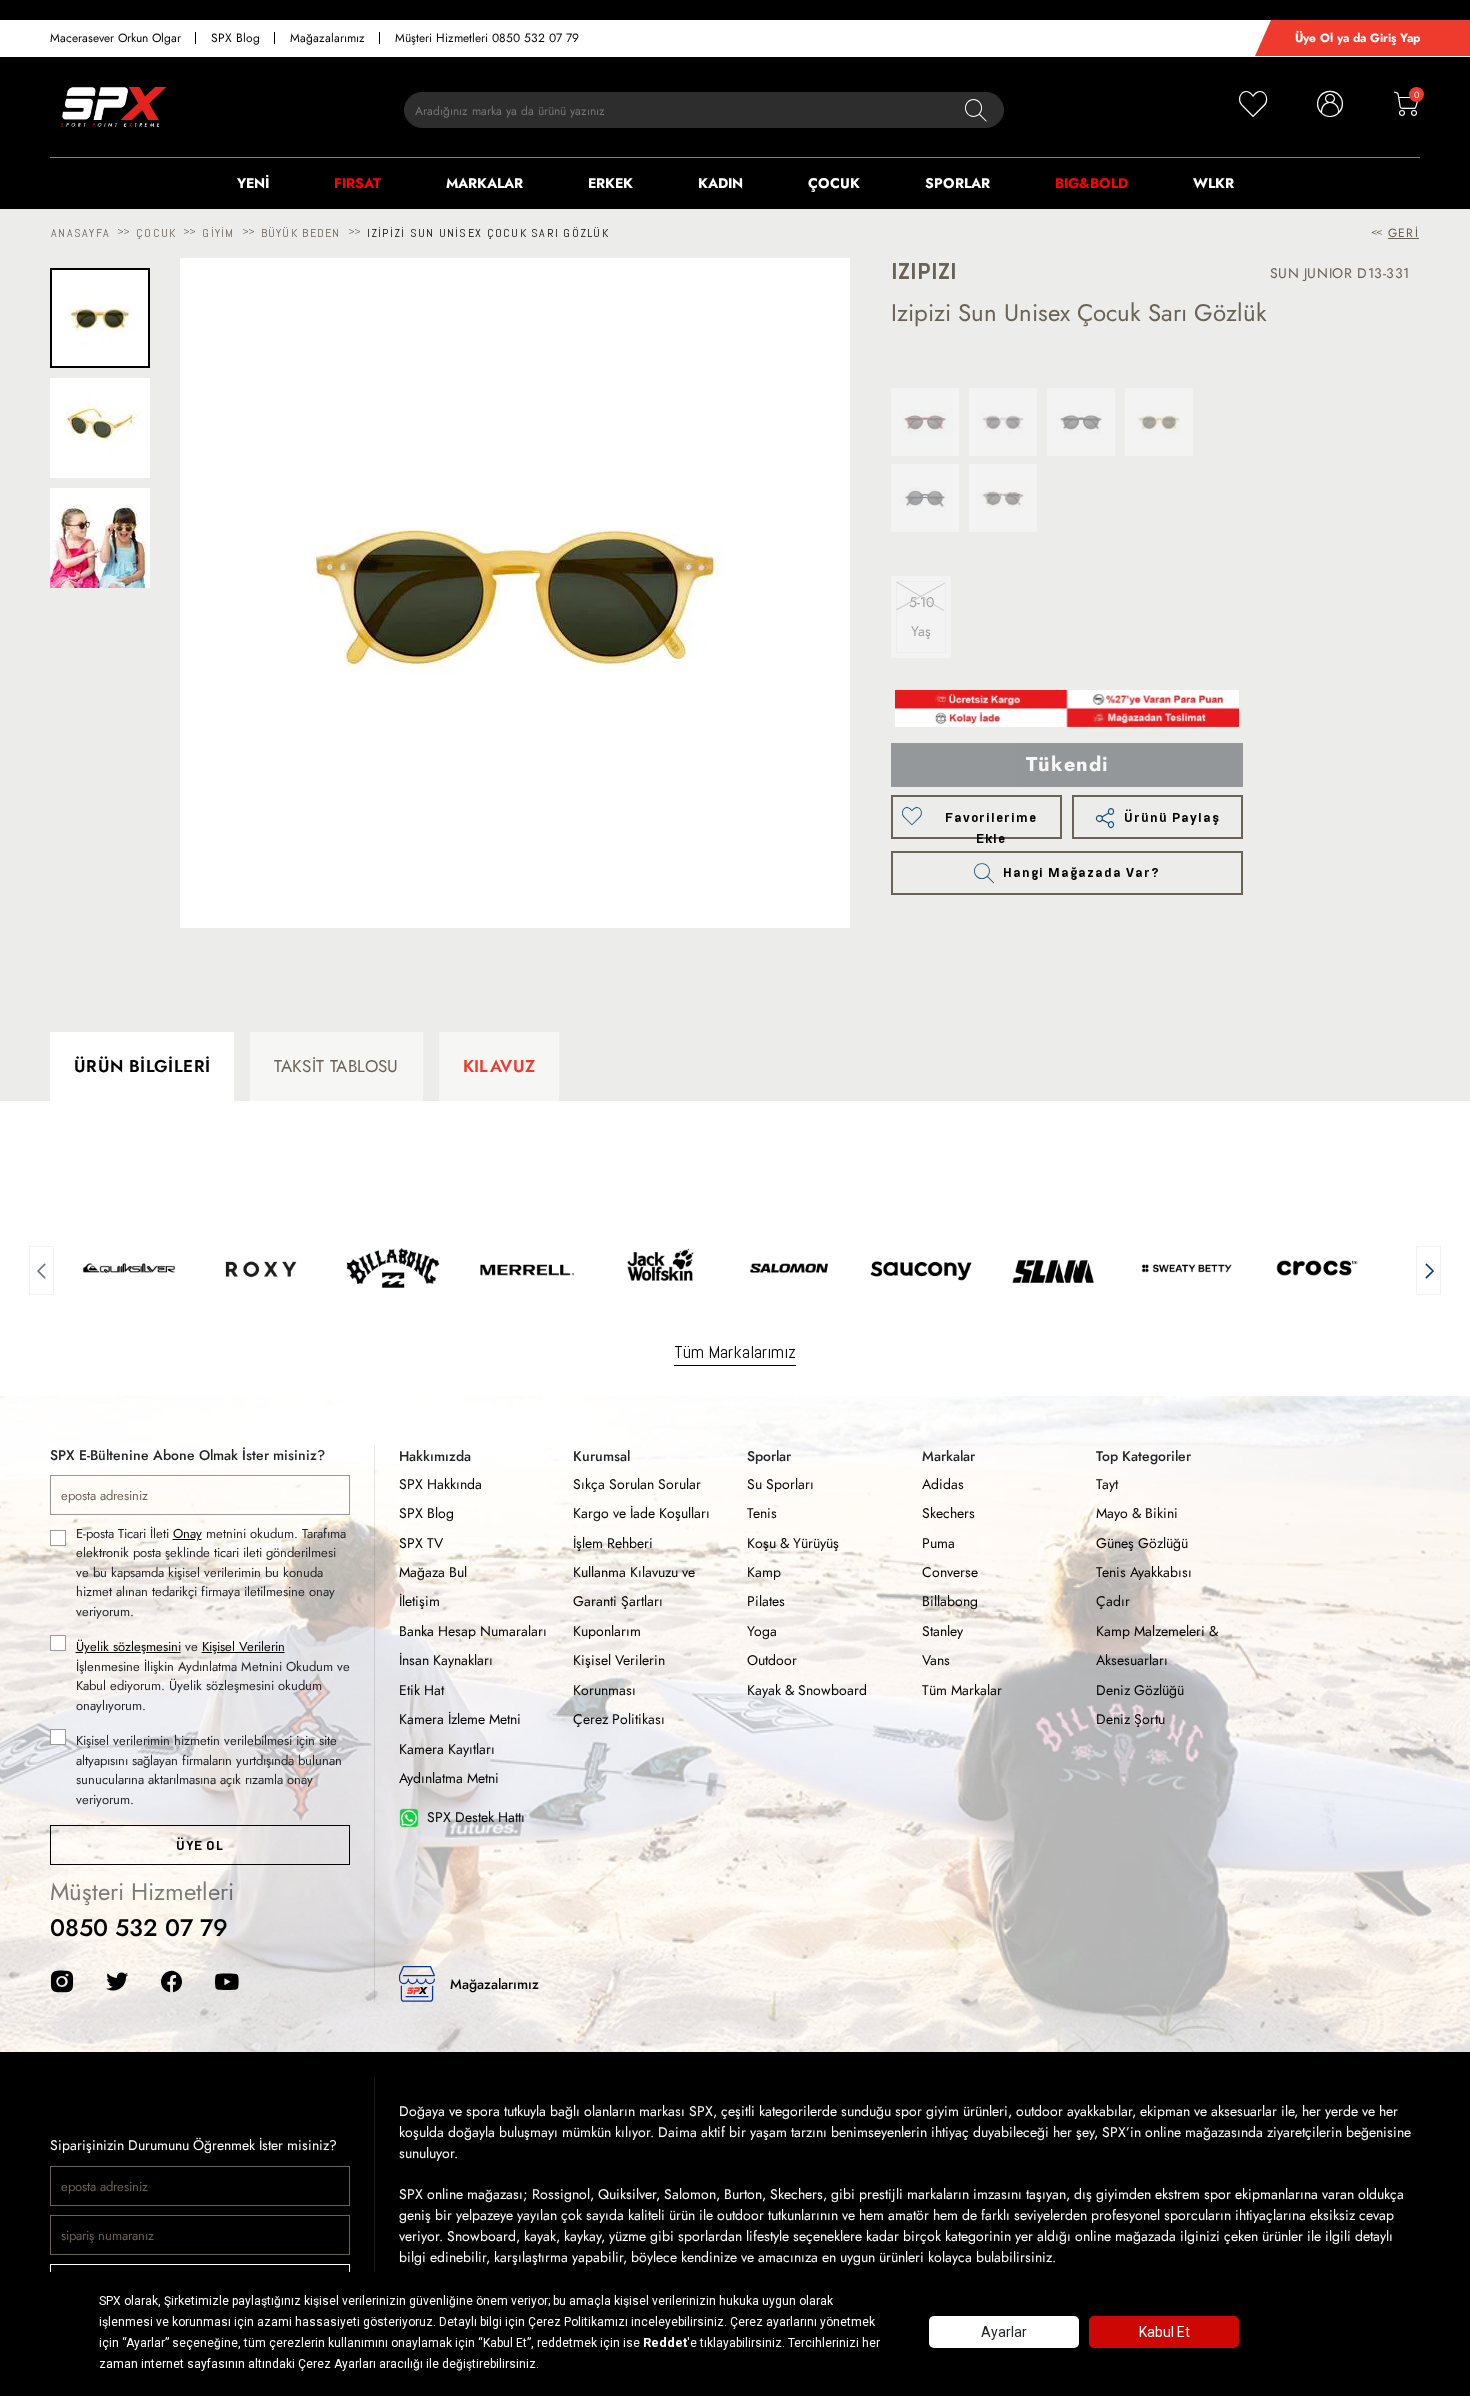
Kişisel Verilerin (243, 1646)
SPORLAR (957, 183)
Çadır (1113, 1601)
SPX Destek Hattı (476, 1817)
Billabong (950, 1601)
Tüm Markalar (962, 1690)
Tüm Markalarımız (735, 1351)
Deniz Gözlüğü (1140, 1690)
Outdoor (772, 1660)
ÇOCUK (834, 183)
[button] (41, 1268)
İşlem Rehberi (613, 1543)
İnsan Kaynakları (446, 1660)
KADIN (720, 183)
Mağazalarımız (327, 38)
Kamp (764, 1572)
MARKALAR (484, 183)
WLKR (1213, 183)
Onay (187, 1533)
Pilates (766, 1601)
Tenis (762, 1513)
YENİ (253, 183)
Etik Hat (421, 1690)
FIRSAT (357, 183)
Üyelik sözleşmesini (128, 1646)
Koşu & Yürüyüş (793, 1543)
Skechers (948, 1513)
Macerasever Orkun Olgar (115, 38)
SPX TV (421, 1543)
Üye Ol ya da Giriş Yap (1357, 38)
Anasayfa (80, 233)
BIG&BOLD (1091, 183)
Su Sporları (780, 1484)
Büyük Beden (301, 233)
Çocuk (156, 233)
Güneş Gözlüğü (1142, 1543)
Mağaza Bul (433, 1572)
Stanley (942, 1631)
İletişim (419, 1601)
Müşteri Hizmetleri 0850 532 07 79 (487, 38)
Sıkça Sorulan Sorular (637, 1484)
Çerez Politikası (619, 1719)
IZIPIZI (924, 271)
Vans (936, 1660)
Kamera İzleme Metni (460, 1719)
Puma (938, 1543)
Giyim (218, 233)
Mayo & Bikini (1137, 1513)
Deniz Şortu (1130, 1719)
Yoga (762, 1631)
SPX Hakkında (440, 1484)
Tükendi (1067, 764)
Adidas (943, 1484)
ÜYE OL (199, 1845)
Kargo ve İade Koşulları (641, 1513)
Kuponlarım (607, 1631)
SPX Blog (235, 38)
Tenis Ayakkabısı (1144, 1572)
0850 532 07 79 (139, 1927)
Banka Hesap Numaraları (473, 1631)
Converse (950, 1572)
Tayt (1107, 1484)
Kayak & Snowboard (807, 1690)
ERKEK (610, 183)
